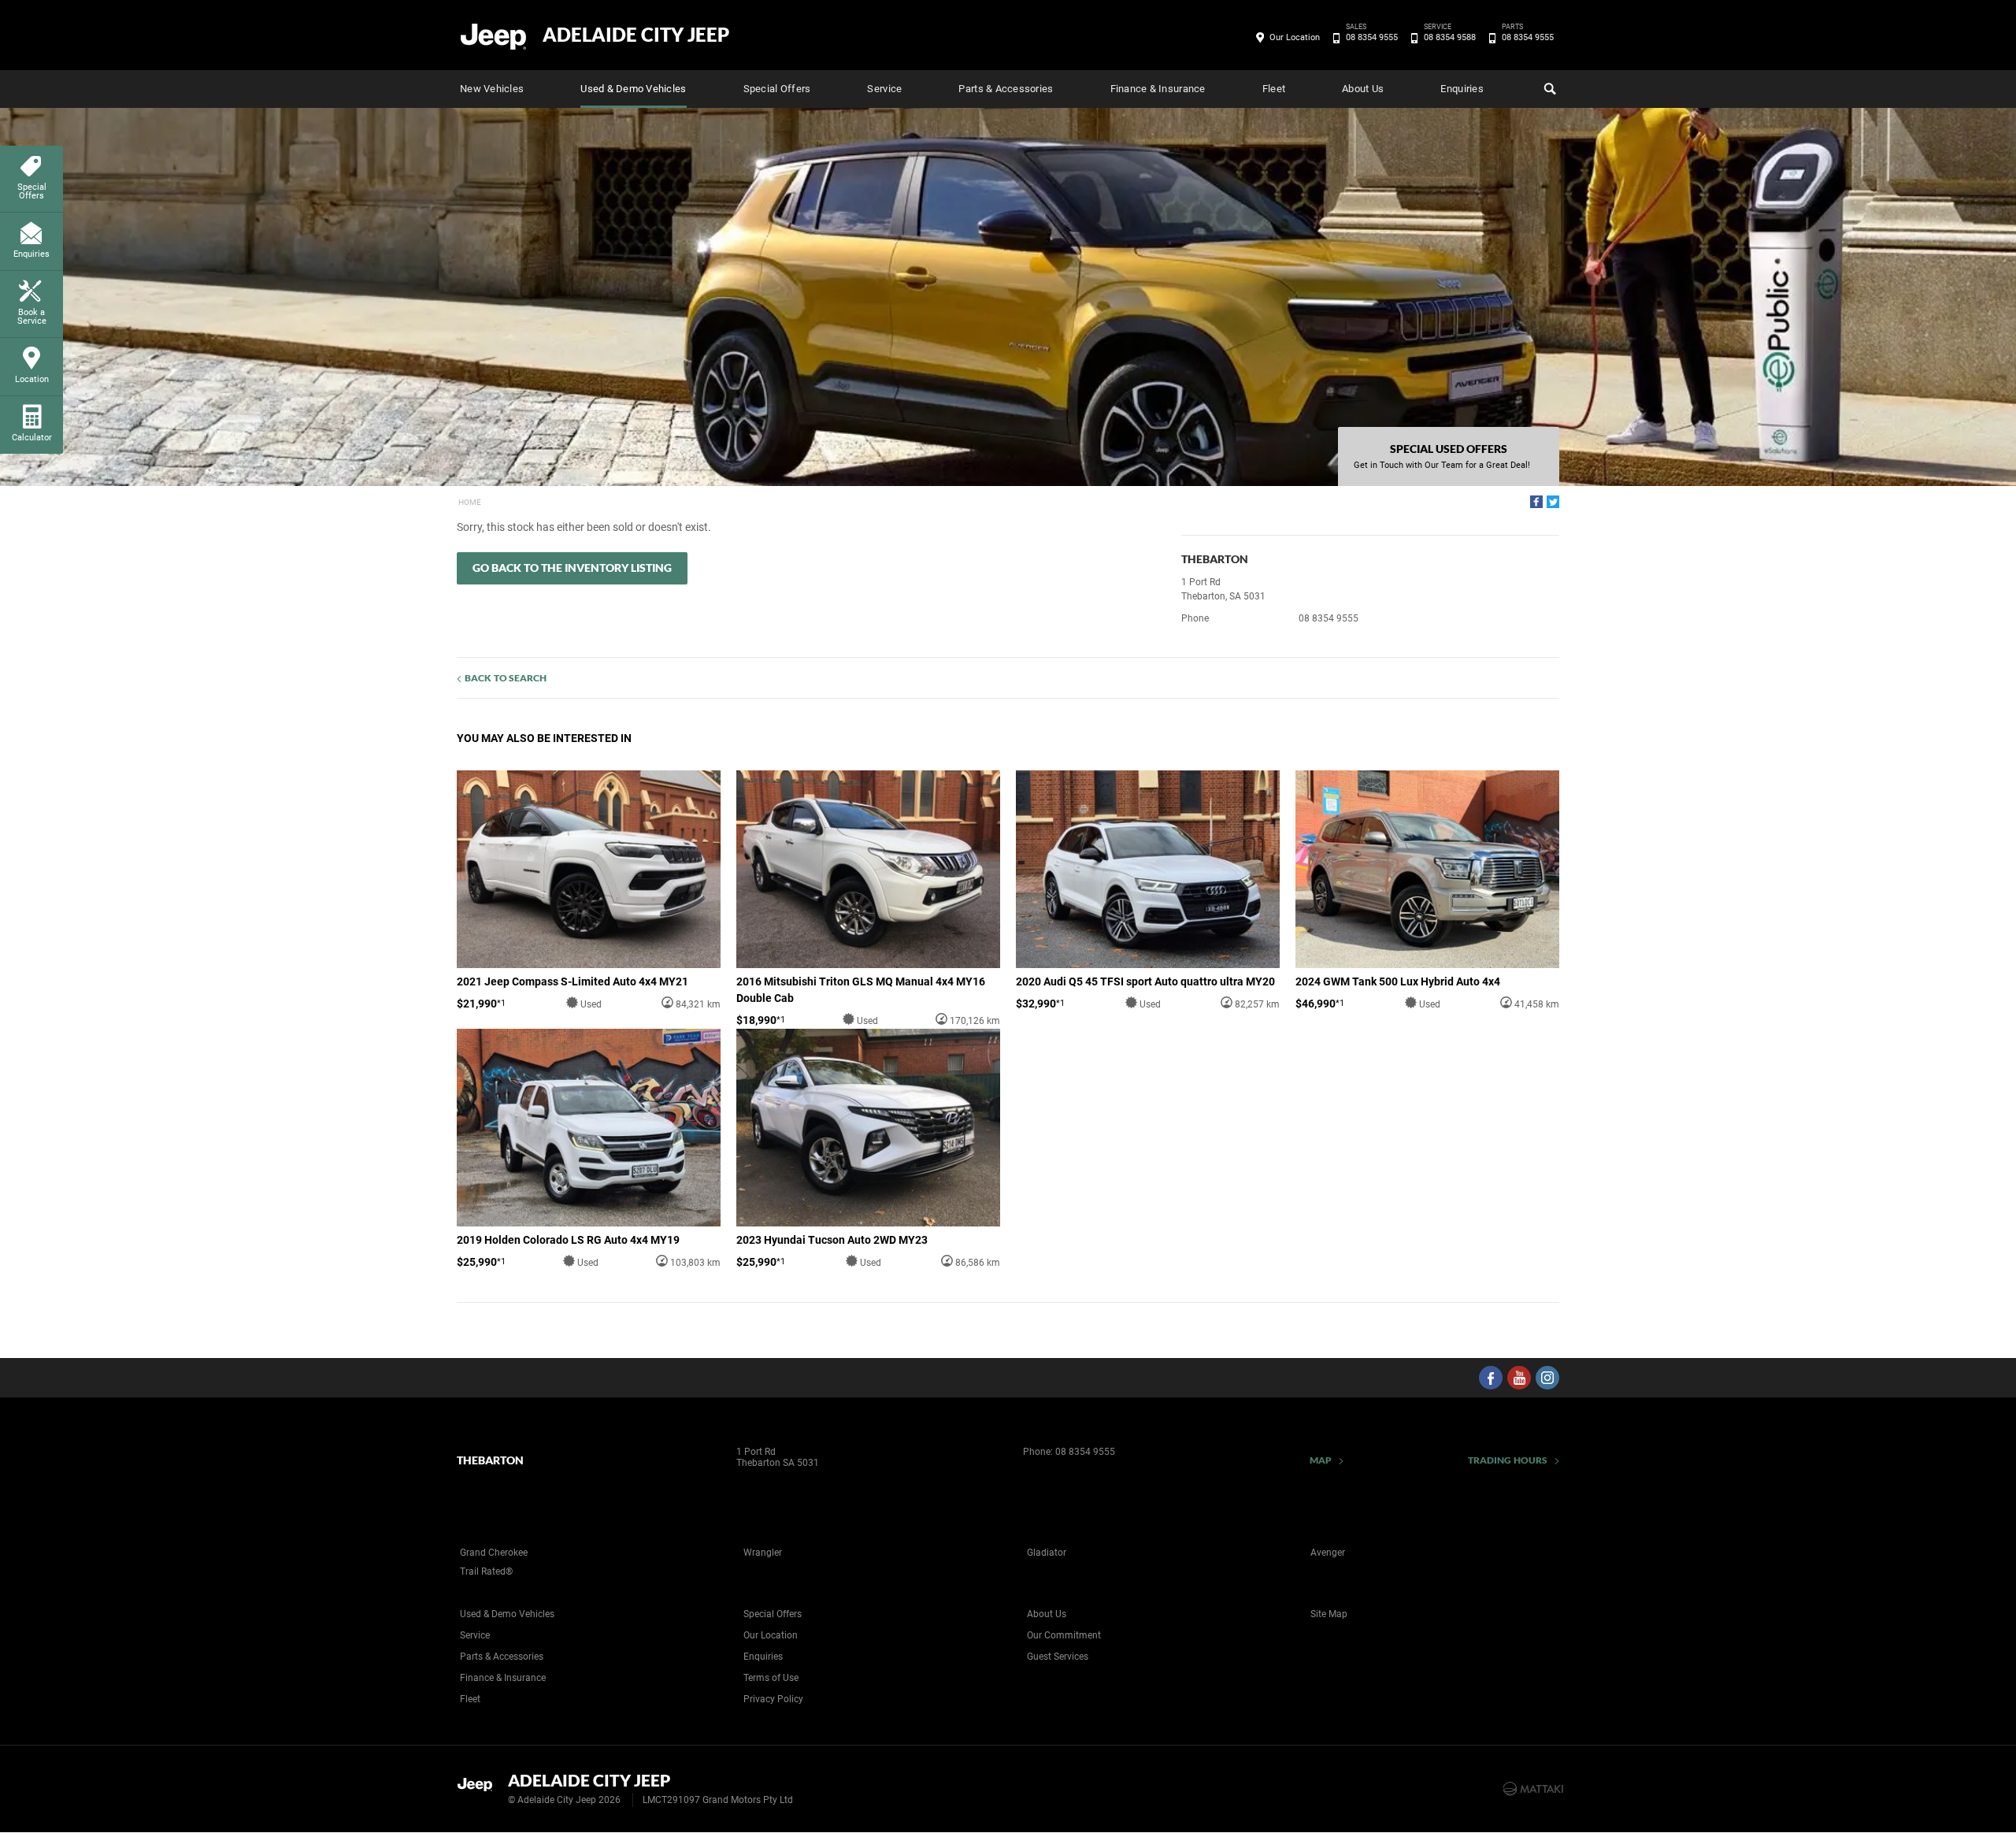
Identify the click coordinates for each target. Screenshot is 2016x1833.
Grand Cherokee (494, 1553)
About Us (1363, 89)
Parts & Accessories (1006, 89)
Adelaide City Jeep (636, 35)
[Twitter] (1553, 502)
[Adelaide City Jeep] (494, 35)
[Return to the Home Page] (479, 1787)
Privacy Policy (773, 1699)
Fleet (1274, 89)
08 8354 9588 (1450, 36)
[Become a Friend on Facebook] (1491, 1378)
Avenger (1328, 1553)
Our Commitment (1064, 1635)
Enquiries (1462, 89)
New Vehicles (492, 89)
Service (884, 89)
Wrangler (763, 1553)
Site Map (1329, 1614)
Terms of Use (771, 1678)
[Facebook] (1536, 502)
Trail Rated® (486, 1571)
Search (1548, 89)
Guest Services (1058, 1657)
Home (470, 502)
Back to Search (506, 678)
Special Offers (777, 89)
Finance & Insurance (1158, 89)
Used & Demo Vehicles (633, 89)
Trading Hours (1508, 1460)
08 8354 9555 (1372, 36)
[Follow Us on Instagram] (1547, 1378)
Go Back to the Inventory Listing (572, 568)
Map (1321, 1460)
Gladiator (1047, 1553)
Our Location (1295, 37)
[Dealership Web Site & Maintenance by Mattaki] (1533, 1789)
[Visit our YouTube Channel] (1519, 1378)
